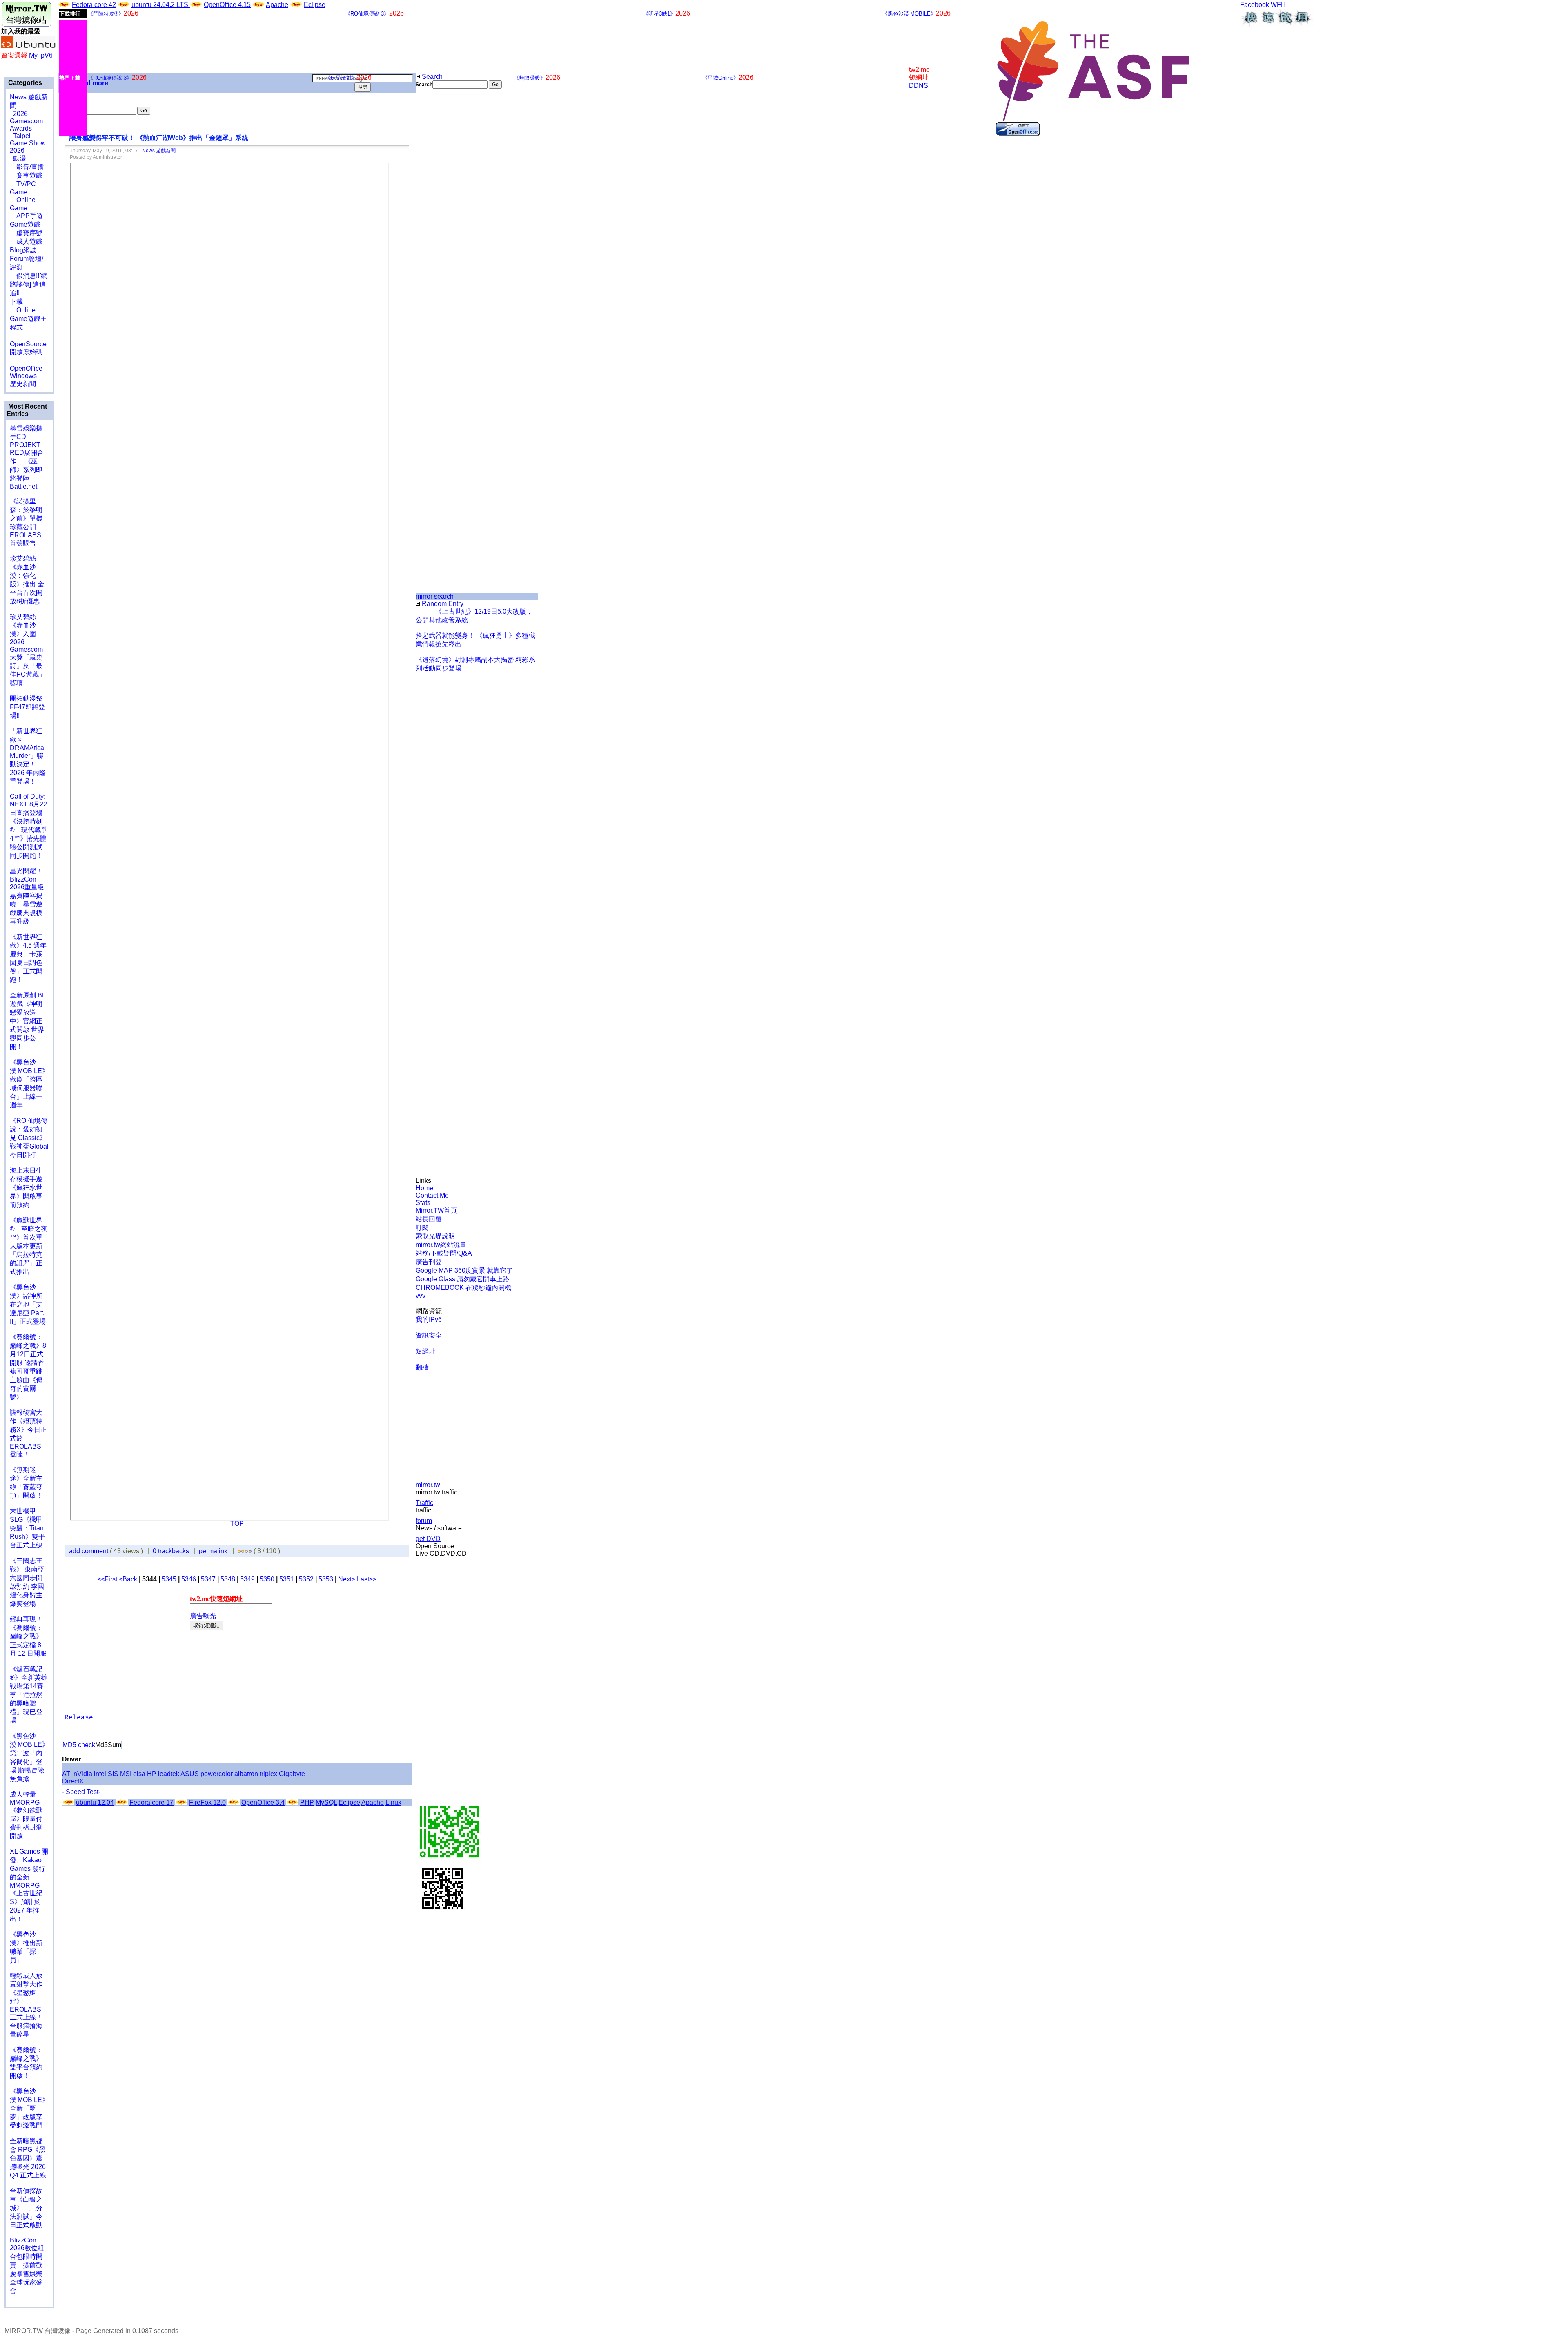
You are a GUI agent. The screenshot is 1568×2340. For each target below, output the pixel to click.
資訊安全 (429, 1335)
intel (100, 1774)
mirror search (435, 596)
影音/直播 (27, 167)
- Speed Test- (81, 1792)
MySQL (326, 1802)
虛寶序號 (26, 233)
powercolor (217, 1774)
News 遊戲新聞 (159, 151)
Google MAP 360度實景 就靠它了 (464, 1270)
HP (152, 1774)
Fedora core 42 (94, 5)
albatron (246, 1774)
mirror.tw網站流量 (441, 1245)
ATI (67, 1774)
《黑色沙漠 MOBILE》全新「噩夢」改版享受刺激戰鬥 (29, 2108)
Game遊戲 (25, 224)
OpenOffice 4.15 (227, 5)
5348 (228, 1579)
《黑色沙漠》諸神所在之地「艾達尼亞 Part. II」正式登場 (28, 1304)
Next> (347, 1579)
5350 (267, 1579)
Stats (423, 1203)
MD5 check (79, 1745)
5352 (306, 1579)
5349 (247, 1579)
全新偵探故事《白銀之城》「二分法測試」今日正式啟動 (26, 2208)
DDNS (919, 86)
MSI (126, 1774)
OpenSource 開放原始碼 (28, 344)
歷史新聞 (23, 384)
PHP (307, 1802)
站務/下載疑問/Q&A (444, 1253)
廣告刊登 (429, 1262)
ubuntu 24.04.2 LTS (161, 5)
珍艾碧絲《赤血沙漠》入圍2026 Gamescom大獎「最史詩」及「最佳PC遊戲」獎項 (28, 650)
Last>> (367, 1579)
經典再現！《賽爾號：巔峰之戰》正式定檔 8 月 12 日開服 (28, 1636)
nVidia (83, 1774)
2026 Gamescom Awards (26, 121)
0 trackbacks (171, 1551)
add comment (89, 1551)
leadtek (169, 1774)
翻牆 (422, 1367)
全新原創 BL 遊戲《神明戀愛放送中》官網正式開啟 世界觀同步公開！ (28, 1021)
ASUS (190, 1774)
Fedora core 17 (151, 1802)
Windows (23, 376)
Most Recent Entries (27, 410)
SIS (113, 1774)
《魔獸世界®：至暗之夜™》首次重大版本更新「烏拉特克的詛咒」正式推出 (29, 1246)
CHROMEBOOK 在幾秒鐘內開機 (463, 1288)
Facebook (1255, 5)
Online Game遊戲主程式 (28, 319)
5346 (189, 1579)
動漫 (20, 158)
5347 (208, 1579)
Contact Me (432, 1195)
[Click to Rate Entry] (239, 1551)
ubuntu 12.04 (95, 1802)
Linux (393, 1802)
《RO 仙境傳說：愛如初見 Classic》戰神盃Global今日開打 (29, 1138)
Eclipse (315, 5)
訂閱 (422, 1228)
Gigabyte (292, 1774)
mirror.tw (428, 1485)
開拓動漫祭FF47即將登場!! (27, 707)
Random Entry (442, 604)
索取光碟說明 (435, 1236)
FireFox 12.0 (207, 1802)
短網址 (425, 1351)
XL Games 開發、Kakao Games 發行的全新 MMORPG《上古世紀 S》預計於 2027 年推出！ (29, 1885)
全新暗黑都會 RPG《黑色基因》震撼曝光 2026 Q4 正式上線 (28, 2158)
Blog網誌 (23, 250)
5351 (287, 1579)
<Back (129, 1579)
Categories (24, 83)
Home (424, 1188)
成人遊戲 (26, 242)
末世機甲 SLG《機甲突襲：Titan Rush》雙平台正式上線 (27, 1528)
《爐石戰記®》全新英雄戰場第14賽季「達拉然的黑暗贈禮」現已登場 (29, 1695)
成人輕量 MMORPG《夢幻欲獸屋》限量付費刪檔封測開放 (26, 1815)
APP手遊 (26, 216)
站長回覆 (429, 1219)
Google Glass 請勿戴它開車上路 (462, 1279)
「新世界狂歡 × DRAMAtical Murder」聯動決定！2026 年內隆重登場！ (28, 756)
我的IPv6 (429, 1319)
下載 (16, 302)
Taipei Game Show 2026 (28, 143)
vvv (421, 1296)
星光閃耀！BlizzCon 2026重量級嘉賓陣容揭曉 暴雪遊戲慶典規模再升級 (27, 896)
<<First (108, 1579)
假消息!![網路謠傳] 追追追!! (29, 284)
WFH (1278, 5)
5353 (326, 1579)
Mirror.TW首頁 (436, 1210)
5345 (169, 1579)
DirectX (73, 1781)
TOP (237, 1524)
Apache (277, 5)
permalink (213, 1551)
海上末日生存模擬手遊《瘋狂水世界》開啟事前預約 (26, 1188)
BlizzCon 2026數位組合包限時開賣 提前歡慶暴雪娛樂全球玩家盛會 (27, 2265)
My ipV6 (41, 55)
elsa (139, 1774)
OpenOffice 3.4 (263, 1802)
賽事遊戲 (26, 175)
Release (79, 1718)
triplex (268, 1774)
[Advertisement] (443, 225)
